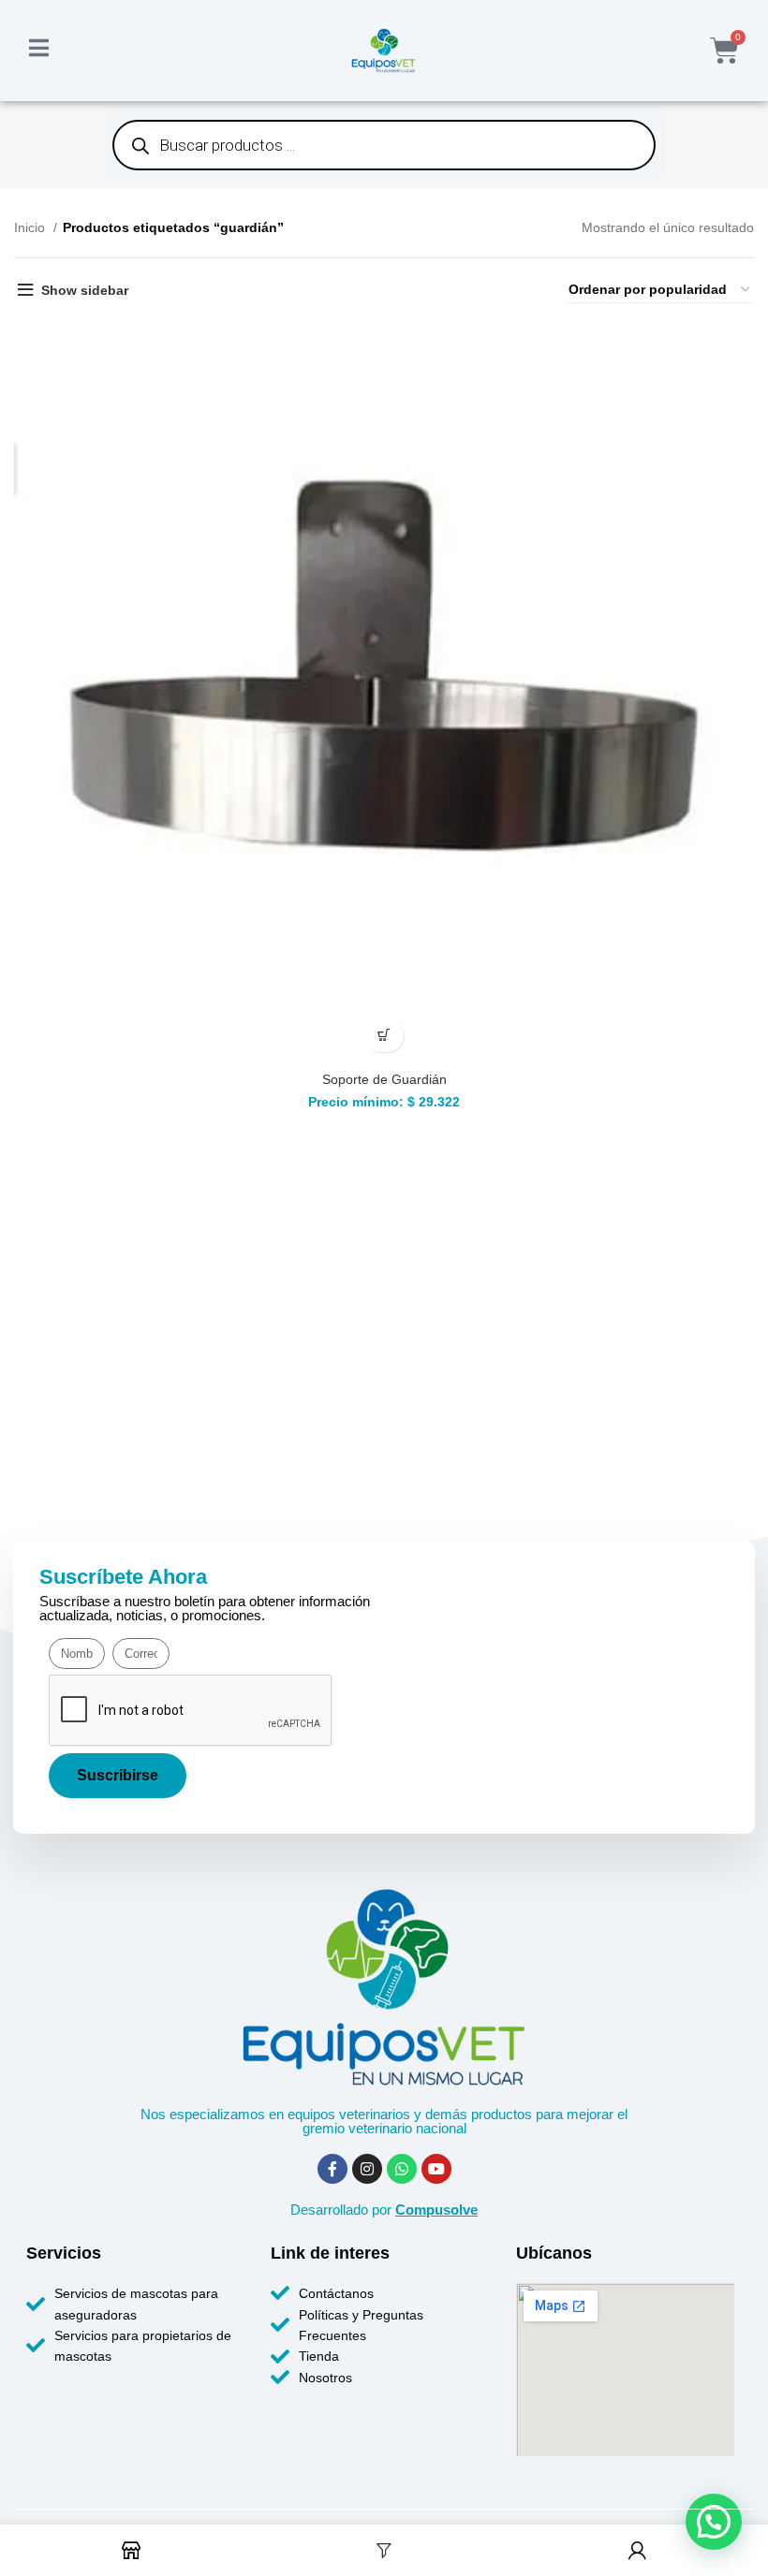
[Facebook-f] (332, 2169)
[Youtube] (436, 2169)
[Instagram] (367, 2169)
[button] (714, 2522)
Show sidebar (85, 290)
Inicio (31, 227)
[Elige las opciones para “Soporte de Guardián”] (384, 1036)
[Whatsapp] (402, 2169)
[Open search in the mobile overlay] (384, 145)
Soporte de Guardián (384, 1079)
